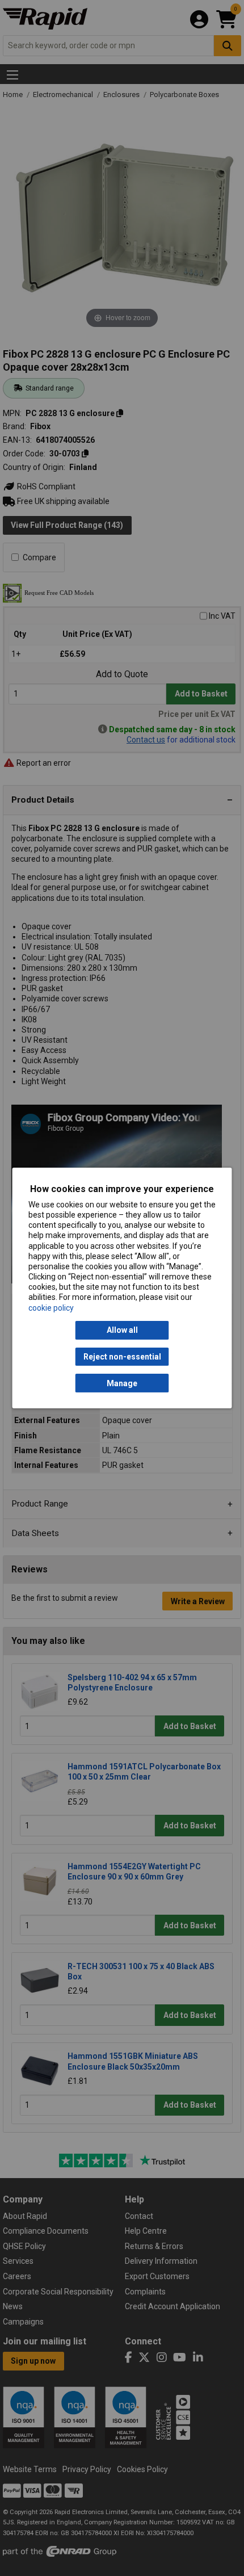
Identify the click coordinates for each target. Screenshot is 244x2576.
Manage (122, 1383)
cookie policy (51, 1308)
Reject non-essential (122, 1357)
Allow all (122, 1330)
